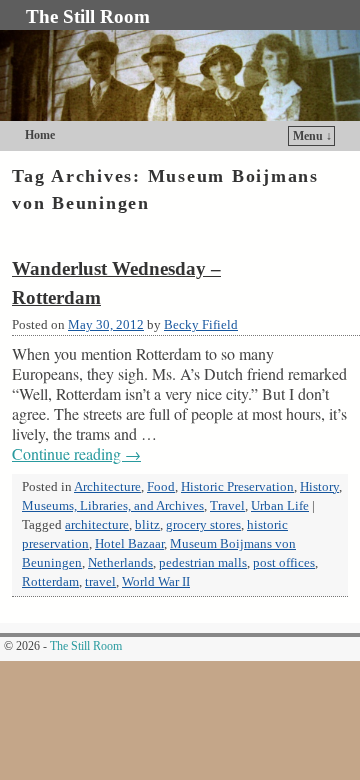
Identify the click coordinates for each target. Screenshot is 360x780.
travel (100, 582)
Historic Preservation (237, 487)
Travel (227, 506)
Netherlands (120, 563)
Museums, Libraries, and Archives (113, 506)
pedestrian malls (203, 563)
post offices (284, 563)
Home (40, 135)
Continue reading (76, 454)
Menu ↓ (312, 136)
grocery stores (203, 525)
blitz (147, 525)
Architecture (107, 487)
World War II (156, 582)
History (319, 487)
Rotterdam (50, 582)
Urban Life (280, 506)
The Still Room (88, 16)
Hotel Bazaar (129, 544)
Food (161, 487)
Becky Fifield (201, 325)
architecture (97, 525)
